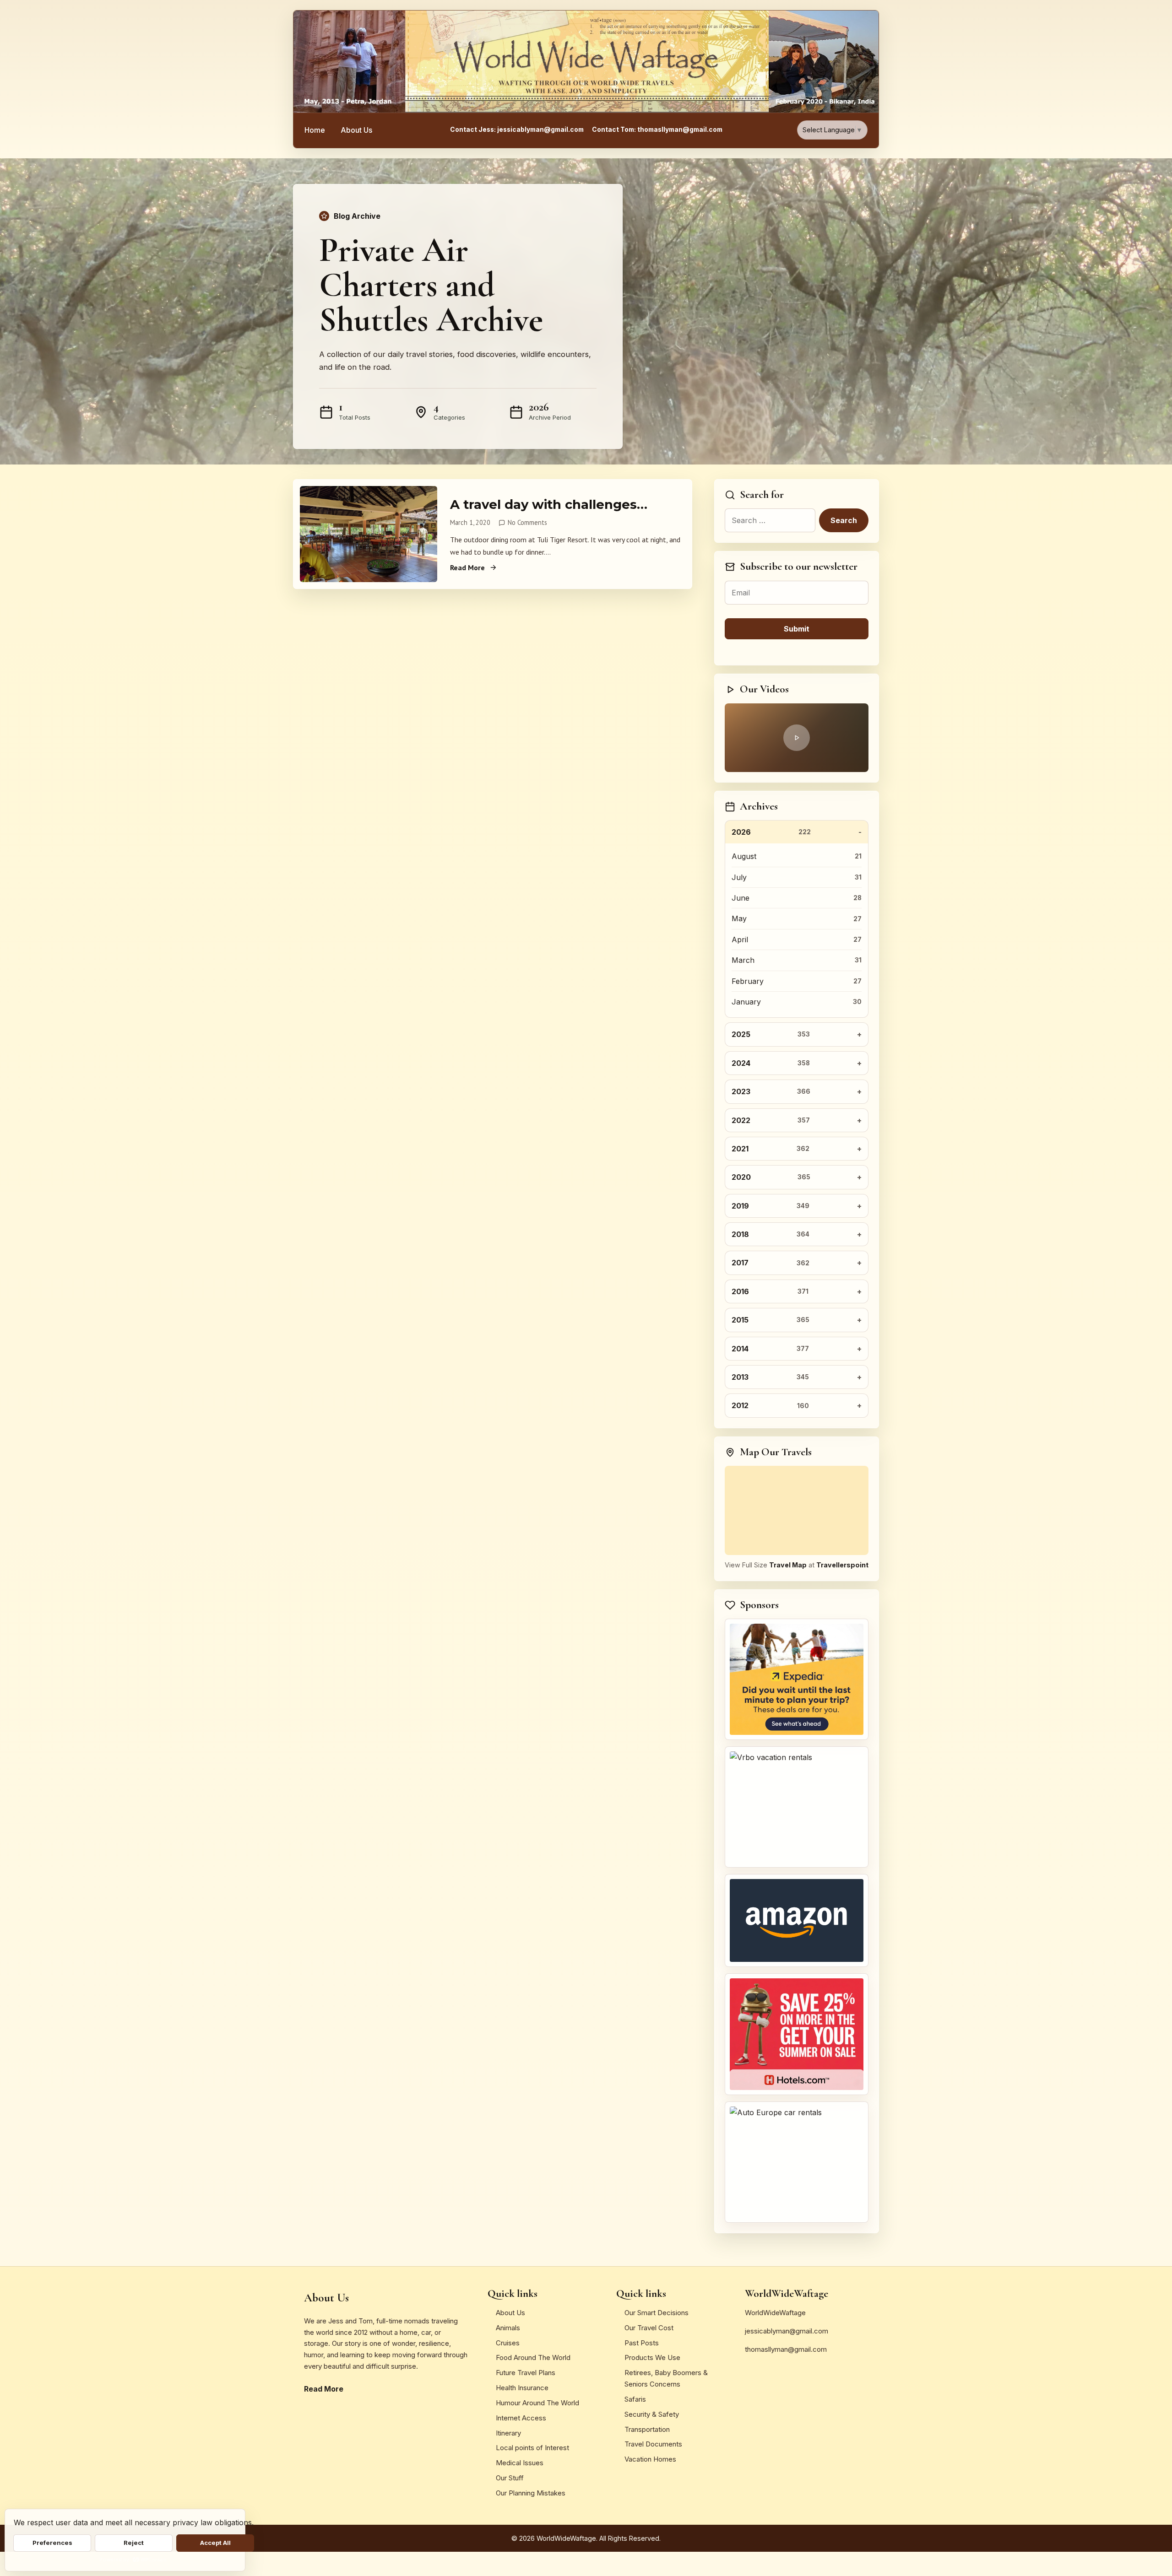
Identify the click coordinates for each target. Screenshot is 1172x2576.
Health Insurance (522, 2388)
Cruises (508, 2343)
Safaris (635, 2399)
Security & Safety (652, 2414)
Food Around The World (533, 2357)
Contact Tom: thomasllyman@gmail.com (657, 130)
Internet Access (521, 2418)
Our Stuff (510, 2478)
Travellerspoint (842, 1565)
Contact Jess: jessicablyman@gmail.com (517, 130)
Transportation (647, 2429)
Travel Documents (653, 2444)
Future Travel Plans (526, 2373)
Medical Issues (520, 2463)
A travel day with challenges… (549, 504)
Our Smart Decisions (657, 2313)
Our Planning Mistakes (531, 2493)
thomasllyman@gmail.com (786, 2349)
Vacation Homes (650, 2459)
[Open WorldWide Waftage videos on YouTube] (797, 738)
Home (315, 130)
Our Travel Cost (649, 2328)
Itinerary (508, 2433)
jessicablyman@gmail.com (787, 2331)
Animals (508, 2328)
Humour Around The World (537, 2403)
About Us (356, 130)
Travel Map (788, 1565)
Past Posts (642, 2343)
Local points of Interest (532, 2448)
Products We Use (652, 2357)
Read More (467, 567)
